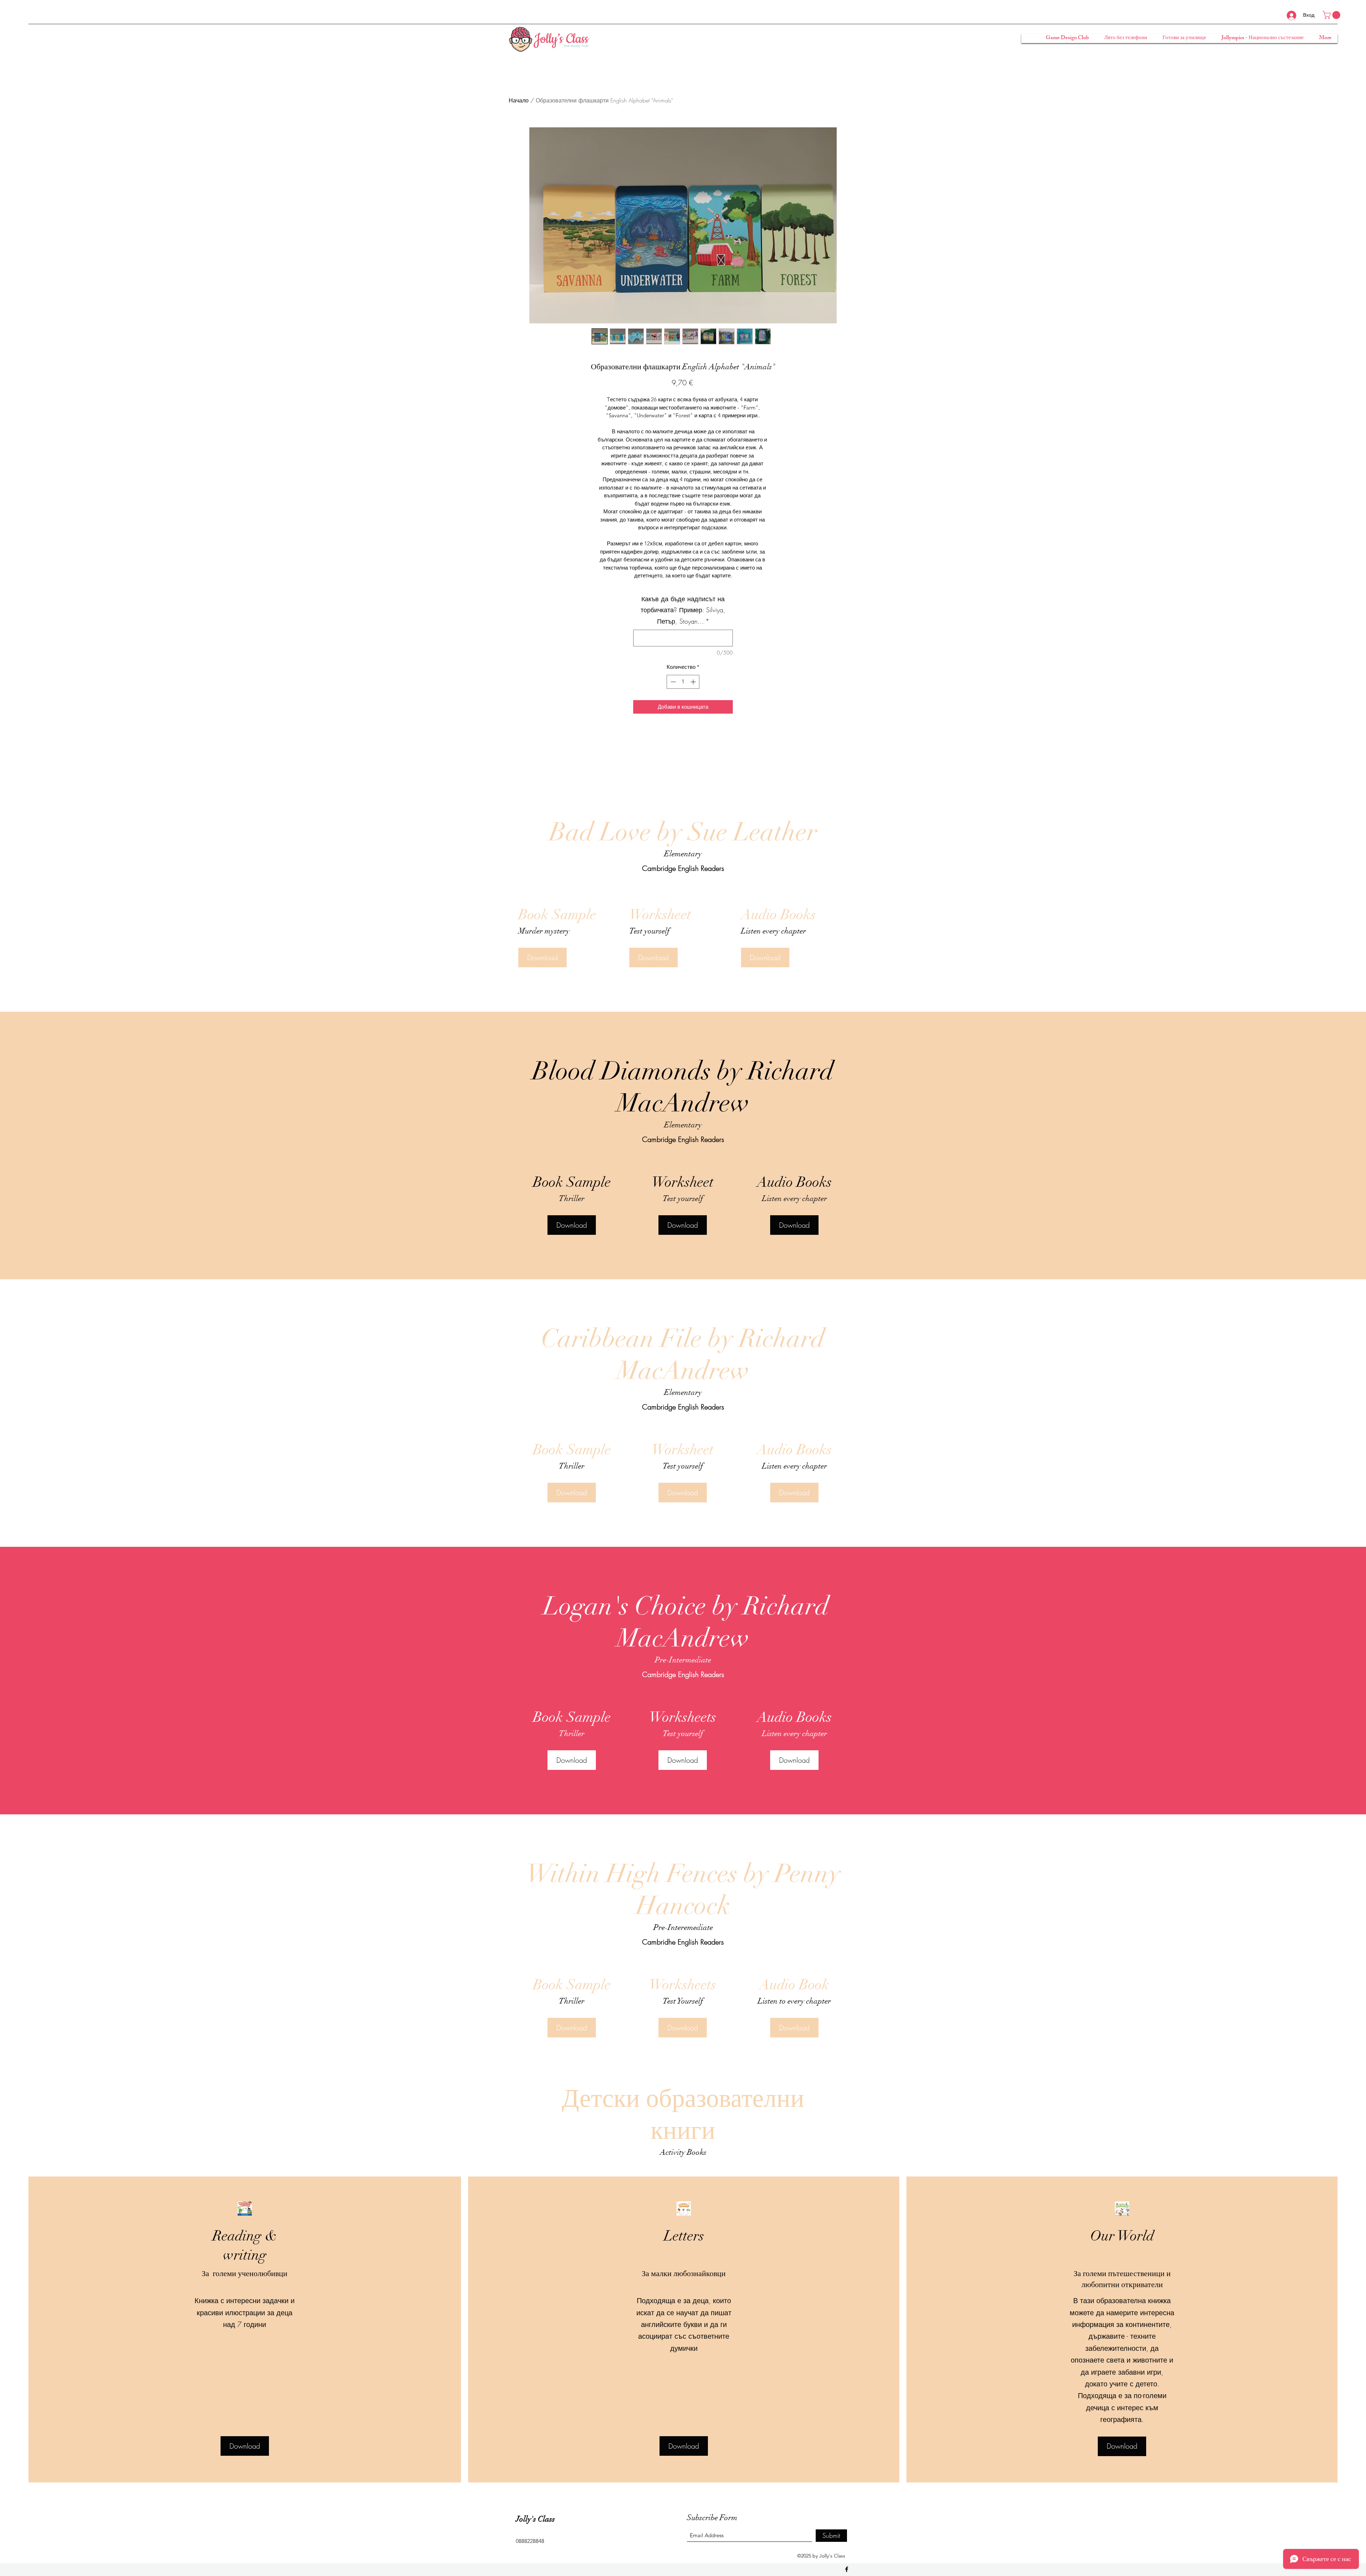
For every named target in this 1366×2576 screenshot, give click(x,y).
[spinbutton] (683, 682)
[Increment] (694, 682)
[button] (1332, 15)
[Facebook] (847, 2569)
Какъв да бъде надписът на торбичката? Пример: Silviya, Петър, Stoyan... (683, 610)
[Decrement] (673, 682)
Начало (519, 100)
